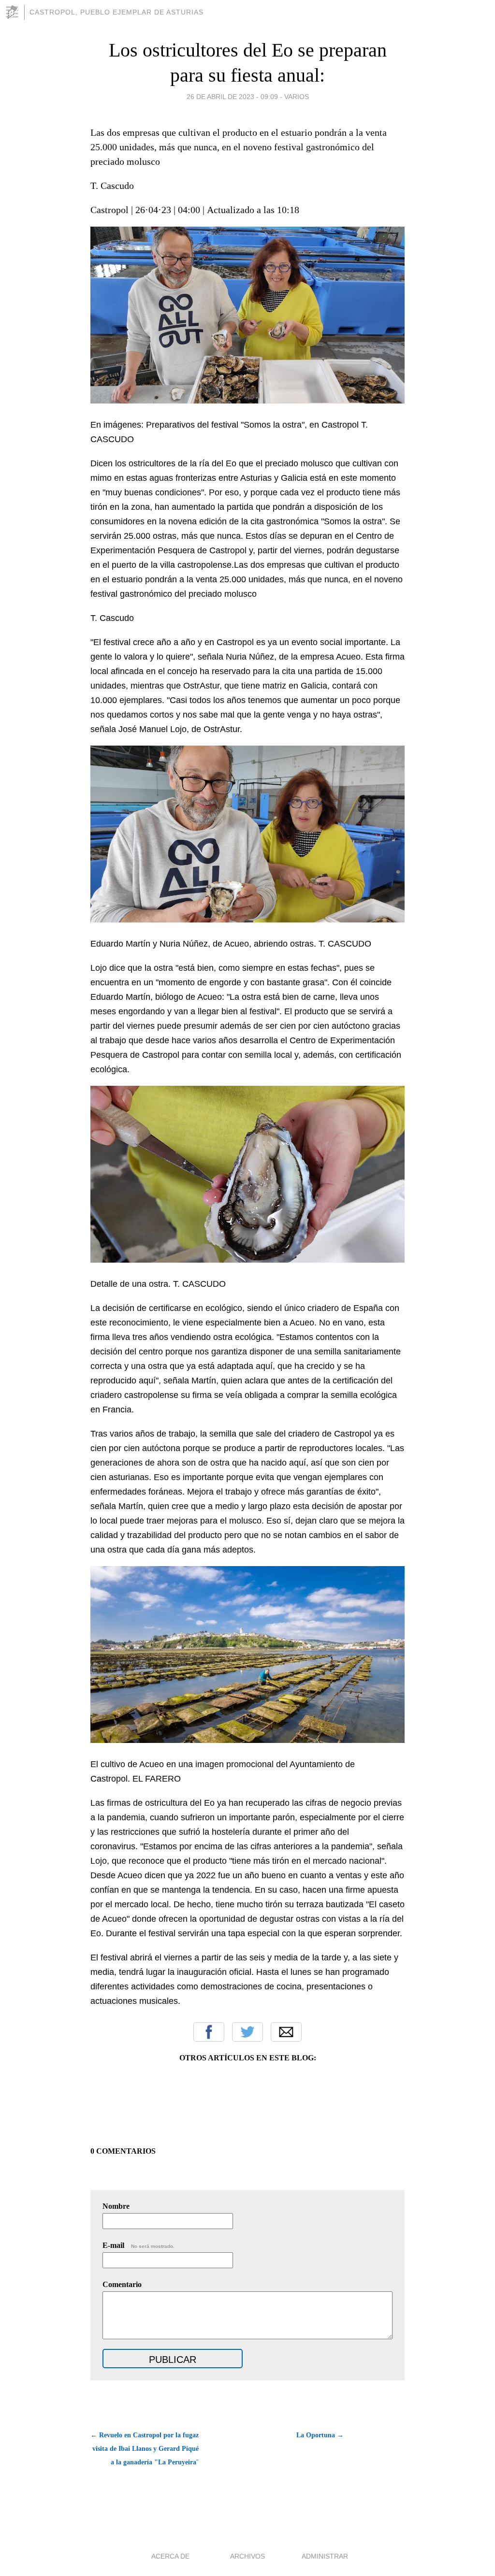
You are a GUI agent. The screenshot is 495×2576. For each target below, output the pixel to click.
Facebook (209, 2032)
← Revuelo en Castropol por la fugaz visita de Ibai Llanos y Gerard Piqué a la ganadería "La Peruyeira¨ (145, 2449)
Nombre (116, 2206)
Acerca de (170, 2556)
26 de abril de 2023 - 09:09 (232, 97)
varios (297, 97)
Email (286, 2032)
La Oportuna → (320, 2435)
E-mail (138, 2245)
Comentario (122, 2284)
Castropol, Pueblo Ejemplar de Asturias (116, 12)
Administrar (325, 2556)
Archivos (247, 2556)
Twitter (247, 2032)
